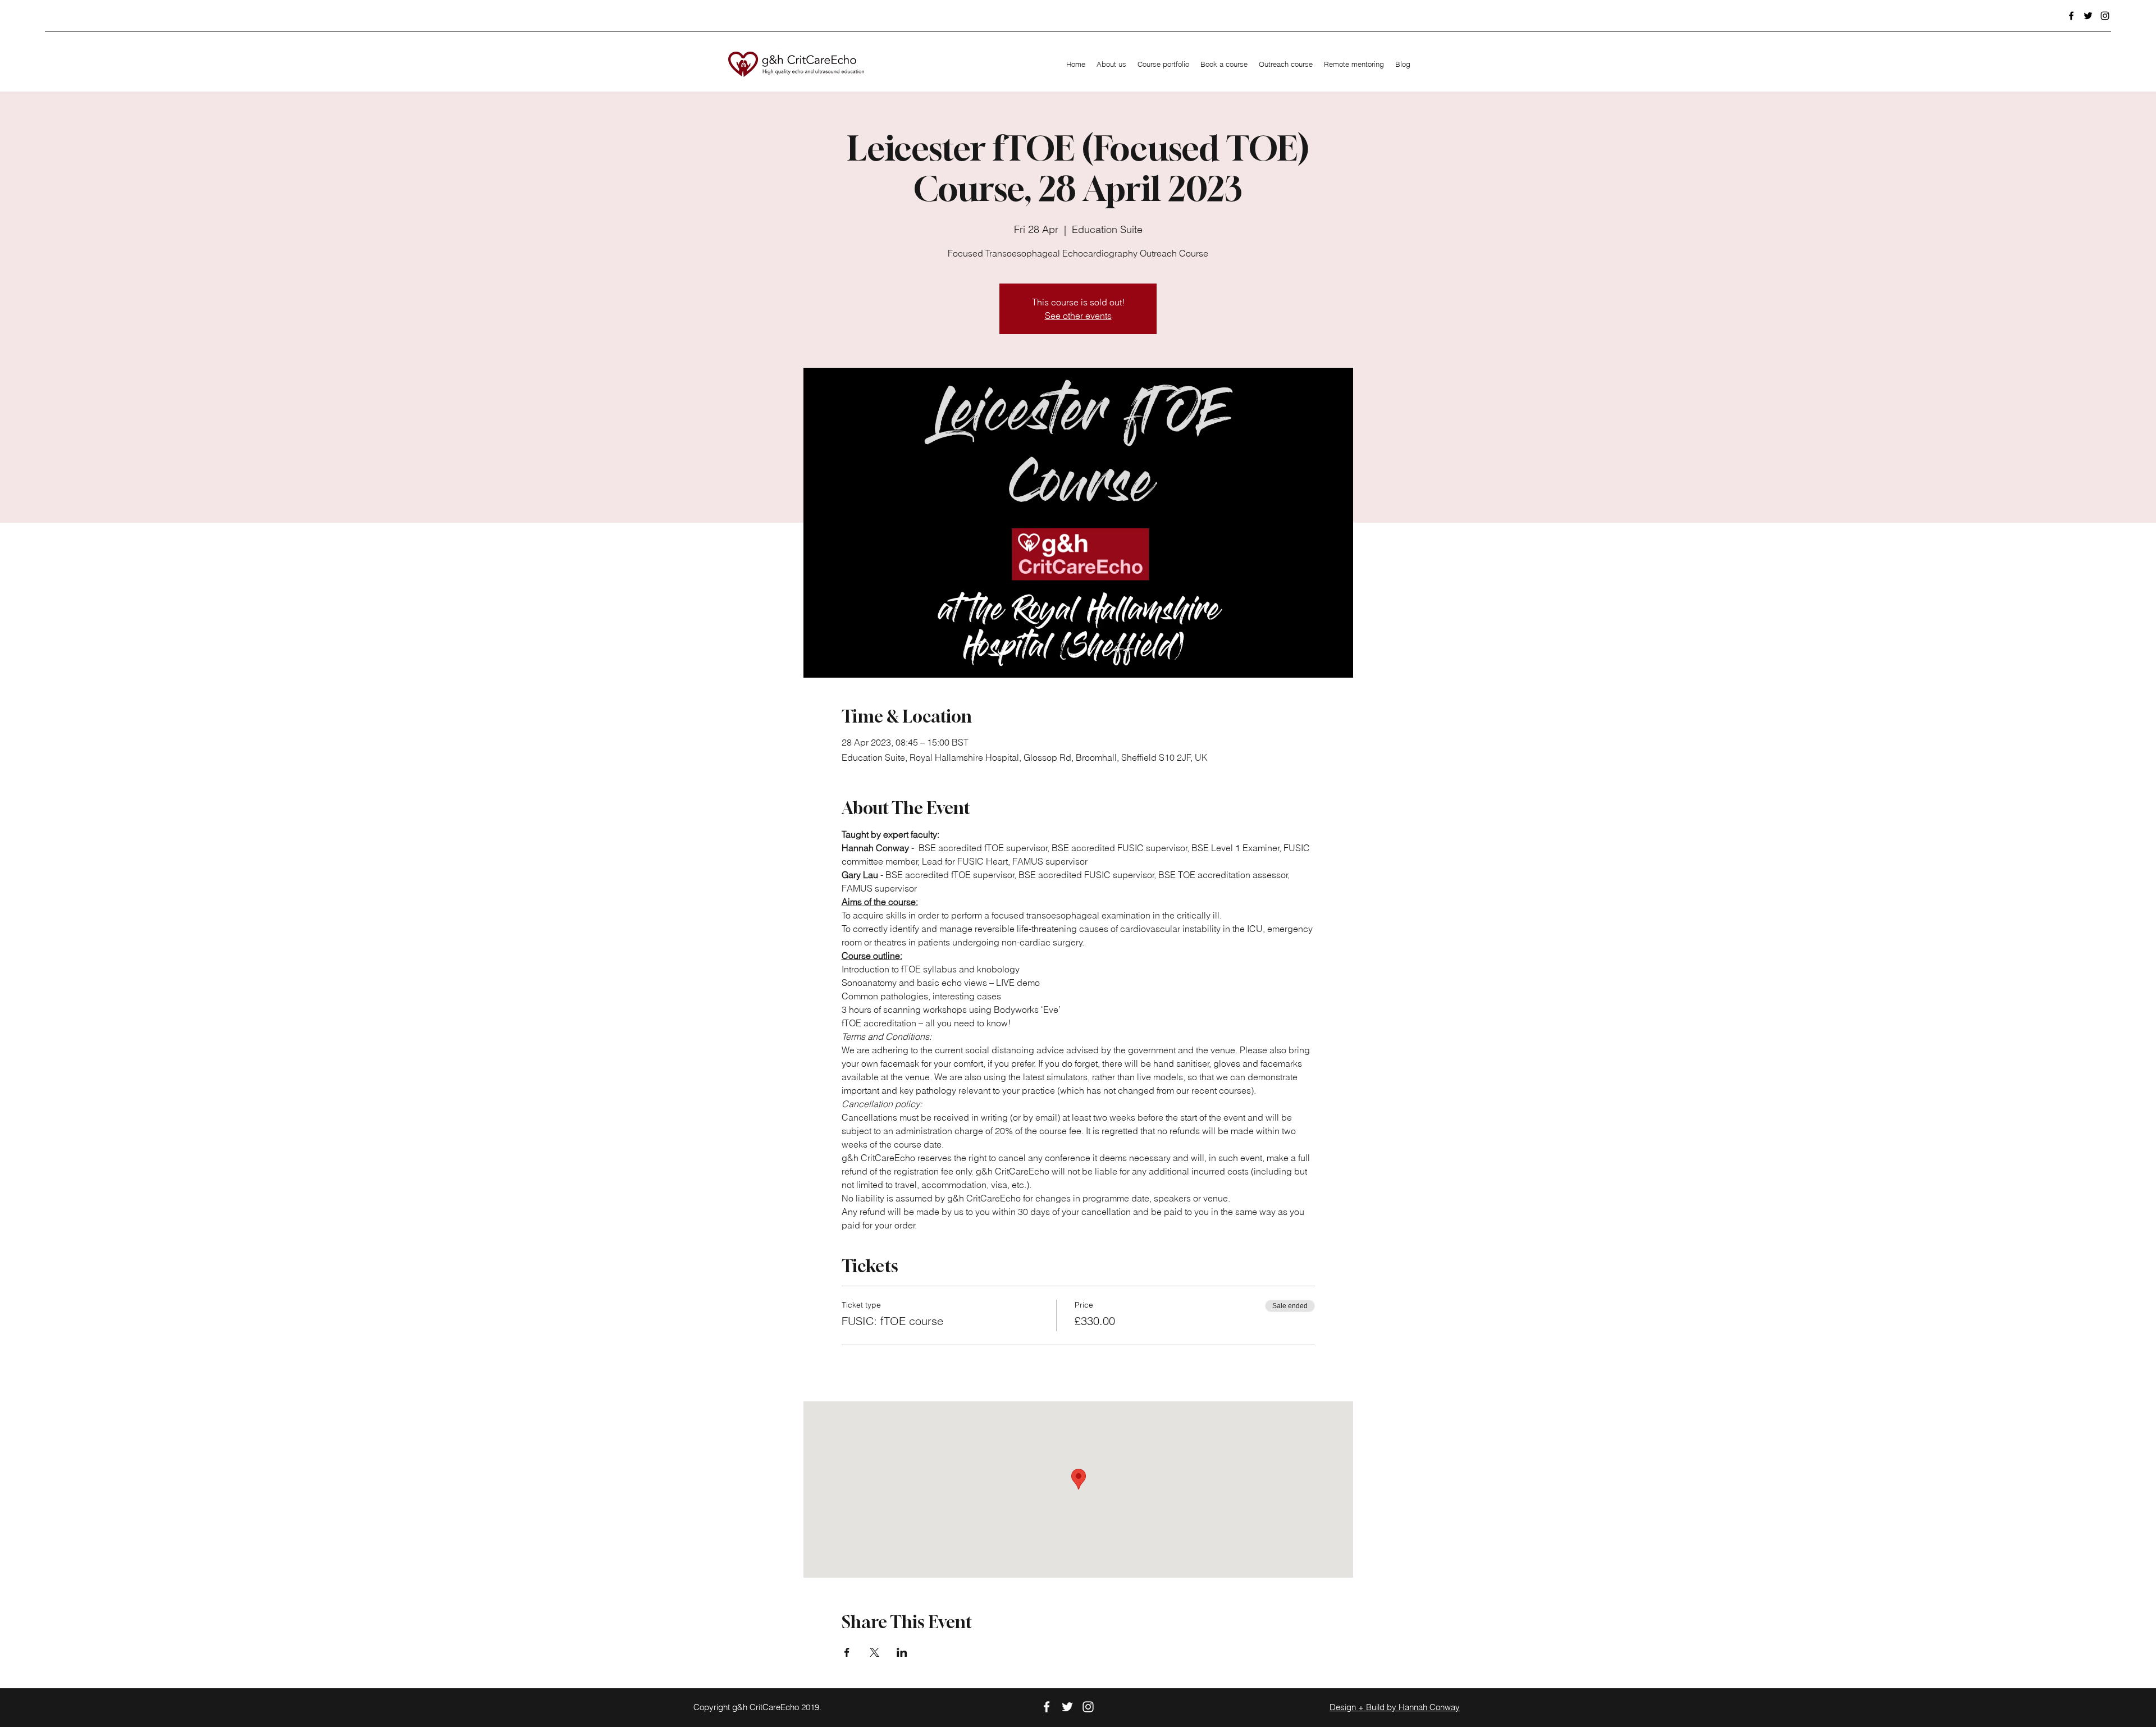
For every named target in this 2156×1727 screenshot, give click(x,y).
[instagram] (2105, 16)
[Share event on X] (874, 1652)
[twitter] (2088, 16)
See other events (1078, 316)
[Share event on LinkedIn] (902, 1652)
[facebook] (2071, 16)
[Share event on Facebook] (847, 1652)
